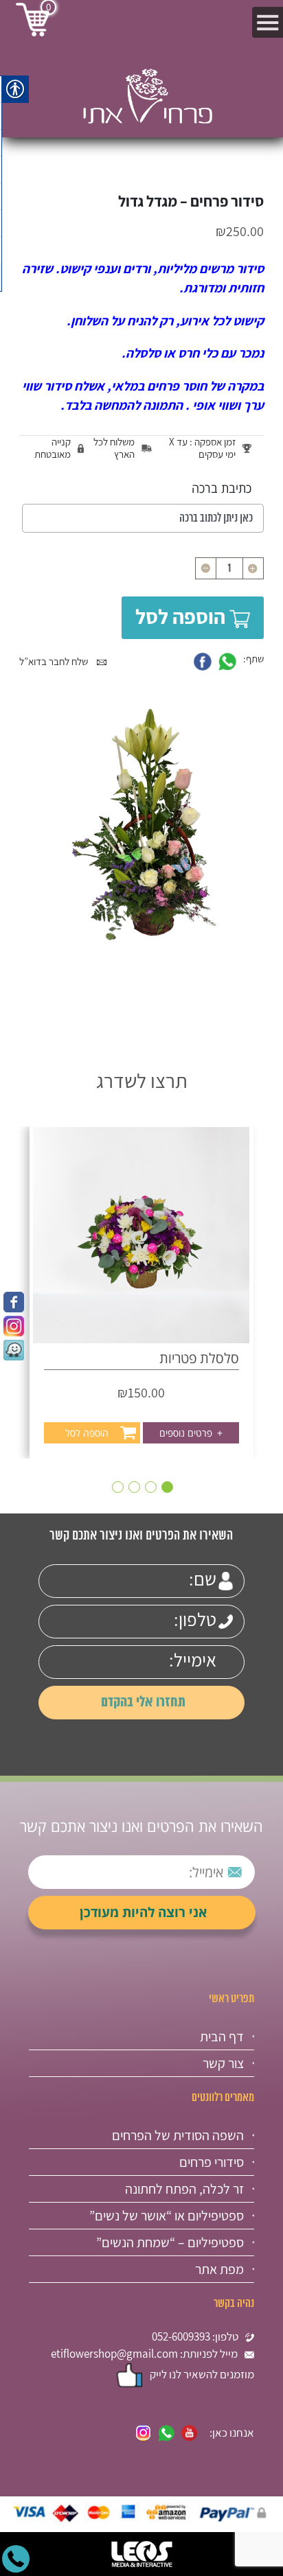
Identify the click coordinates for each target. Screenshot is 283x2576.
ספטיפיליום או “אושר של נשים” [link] (167, 2216)
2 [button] (151, 1487)
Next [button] (26, 1261)
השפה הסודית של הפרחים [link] (178, 2135)
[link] (14, 1302)
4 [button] (118, 1487)
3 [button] (134, 1487)
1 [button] (167, 1487)
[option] (141, 1292)
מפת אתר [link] (219, 2269)
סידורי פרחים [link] (212, 2162)
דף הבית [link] (222, 2037)
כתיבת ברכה (222, 488)
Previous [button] (257, 1261)
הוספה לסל (180, 616)
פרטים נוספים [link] (191, 1433)
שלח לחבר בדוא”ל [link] (55, 661)
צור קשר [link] (223, 2063)
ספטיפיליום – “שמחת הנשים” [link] (170, 2242)
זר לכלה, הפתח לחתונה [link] (184, 2189)
